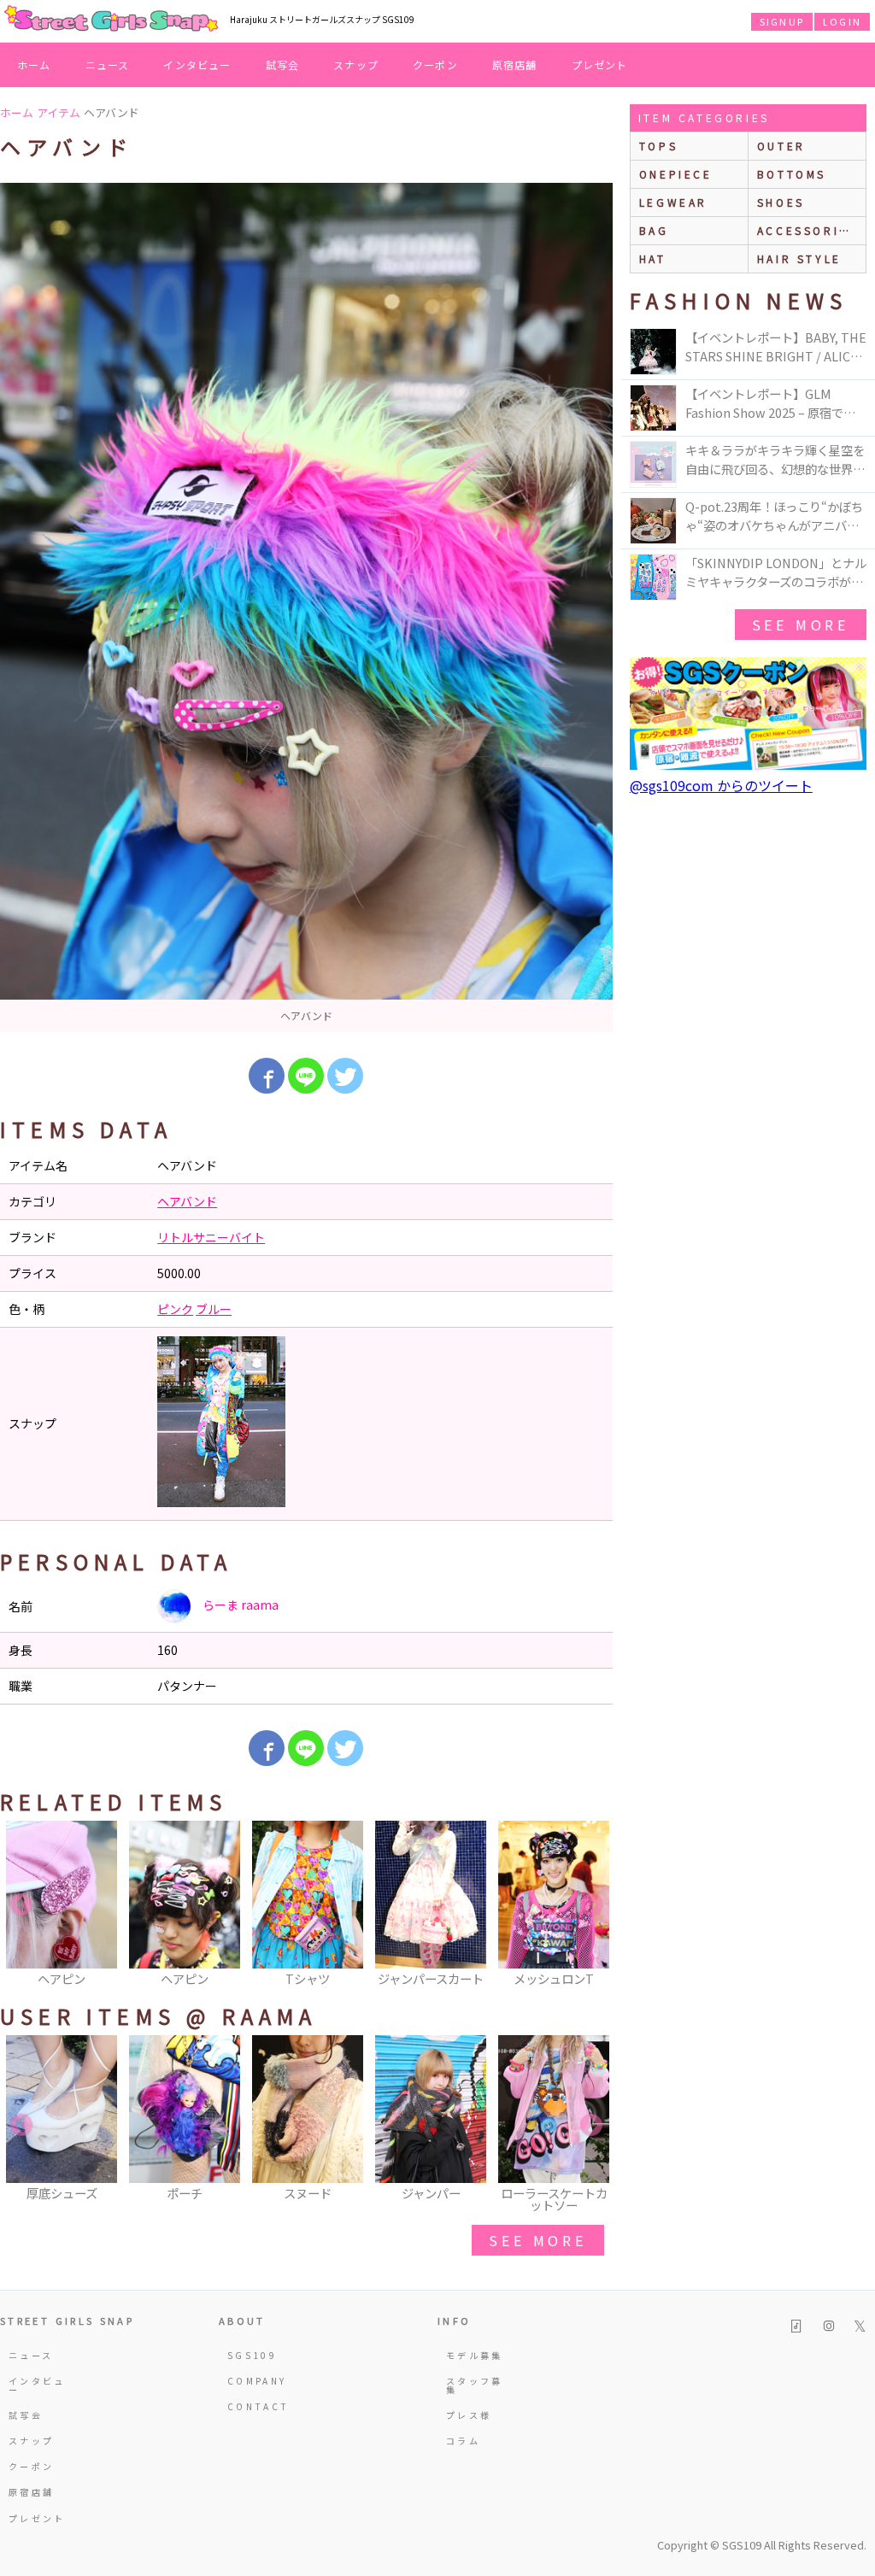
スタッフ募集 (475, 2385)
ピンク (175, 1309)
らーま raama (239, 1605)
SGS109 (252, 2355)
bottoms (792, 174)
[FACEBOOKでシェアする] (267, 1076)
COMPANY (257, 2381)
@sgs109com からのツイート (721, 785)
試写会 (283, 65)
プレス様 (469, 2415)
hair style (799, 258)
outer (781, 146)
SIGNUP (782, 21)
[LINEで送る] (306, 1076)
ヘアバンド (187, 1201)
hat (653, 258)
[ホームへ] (111, 20)
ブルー (214, 1309)
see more (537, 2240)
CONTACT (258, 2406)
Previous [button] (21, 1905)
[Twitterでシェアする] (345, 1076)
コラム (463, 2441)
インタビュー (197, 65)
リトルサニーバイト (211, 1237)
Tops (658, 146)
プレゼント (600, 65)
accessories (807, 230)
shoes (781, 202)
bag (654, 230)
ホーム (34, 65)
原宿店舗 (515, 65)
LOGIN (842, 21)
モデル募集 (475, 2355)
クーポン (435, 65)
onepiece (676, 174)
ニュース (108, 65)
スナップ (356, 65)
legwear (673, 202)
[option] (306, 607)
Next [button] (591, 1905)
